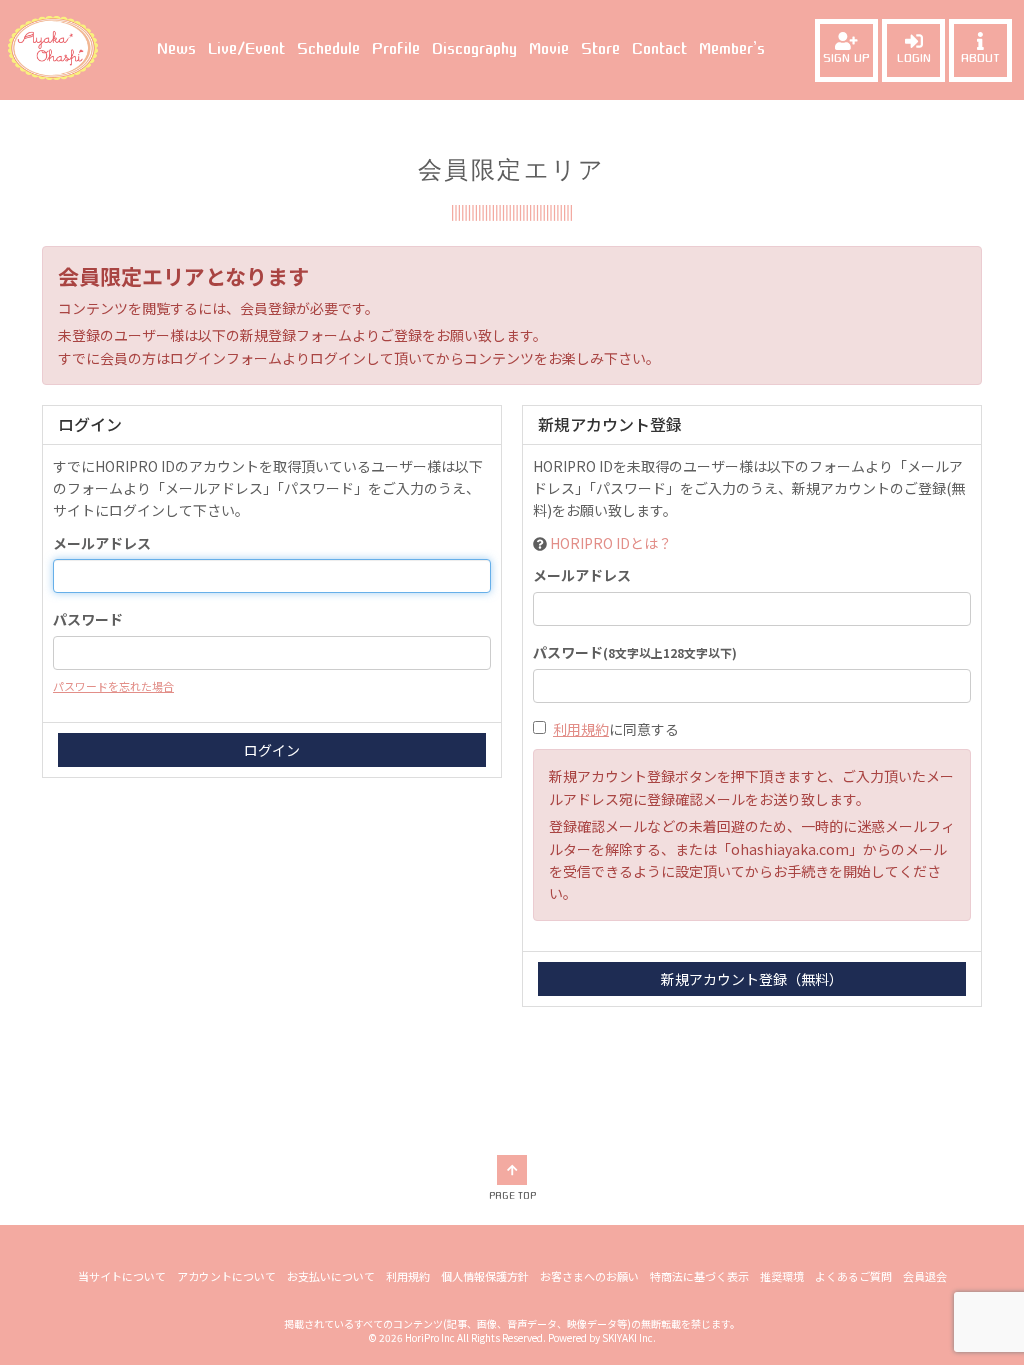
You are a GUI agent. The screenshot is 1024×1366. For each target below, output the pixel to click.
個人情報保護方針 (485, 1276)
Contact (659, 49)
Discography (474, 49)
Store (600, 49)
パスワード (88, 619)
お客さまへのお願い (589, 1276)
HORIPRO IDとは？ (611, 543)
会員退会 (925, 1276)
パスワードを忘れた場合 (113, 686)
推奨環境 (782, 1276)
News (176, 49)
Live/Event (246, 49)
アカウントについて (226, 1276)
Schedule (328, 49)
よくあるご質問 (853, 1276)
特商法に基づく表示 (699, 1276)
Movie (549, 49)
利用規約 (581, 729)
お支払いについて (331, 1276)
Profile (396, 49)
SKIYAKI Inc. (629, 1337)
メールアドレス (102, 543)
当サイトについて (122, 1276)
